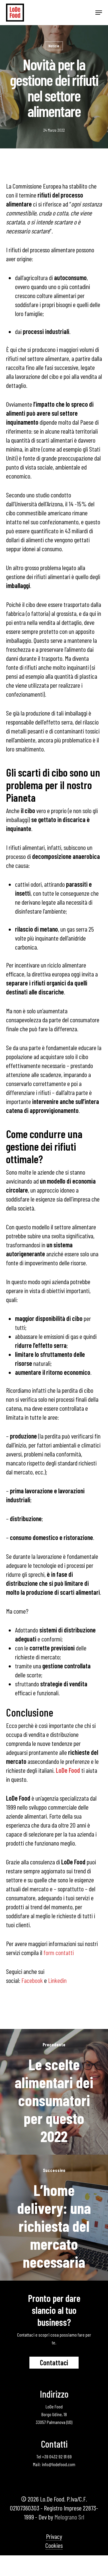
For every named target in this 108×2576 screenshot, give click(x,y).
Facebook (32, 1980)
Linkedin (57, 1980)
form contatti (59, 1952)
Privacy (54, 2536)
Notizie (54, 46)
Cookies (54, 2545)
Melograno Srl (69, 2517)
